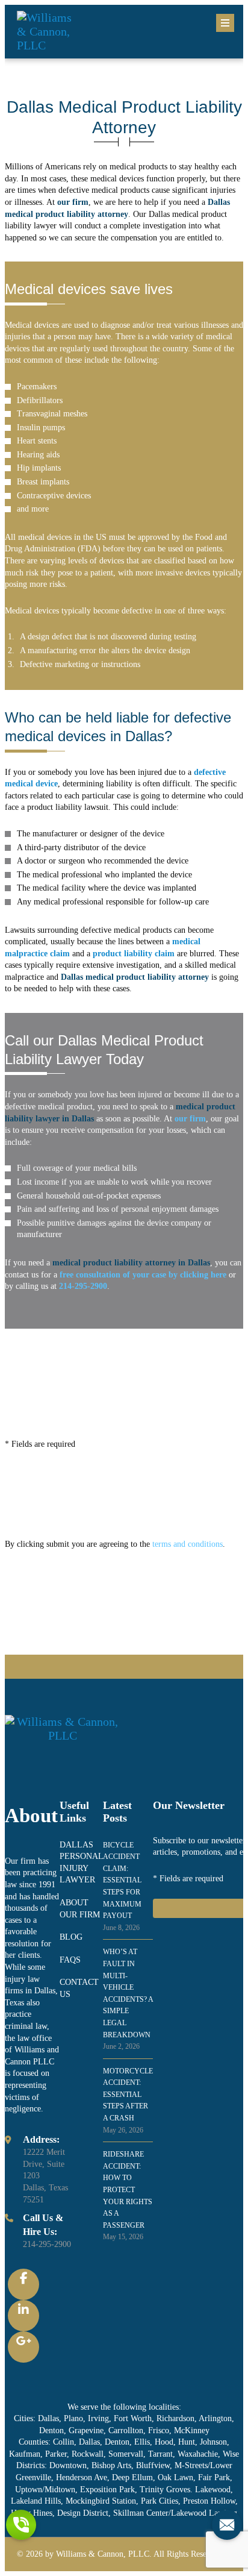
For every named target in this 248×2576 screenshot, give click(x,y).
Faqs (70, 1960)
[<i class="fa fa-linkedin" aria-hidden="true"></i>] (23, 2316)
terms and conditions (188, 1544)
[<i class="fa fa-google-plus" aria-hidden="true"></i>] (23, 2347)
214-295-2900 (47, 2244)
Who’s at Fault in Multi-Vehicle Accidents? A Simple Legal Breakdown (128, 1999)
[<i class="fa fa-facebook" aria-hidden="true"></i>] (23, 2284)
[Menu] (225, 23)
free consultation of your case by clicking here (143, 1275)
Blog (71, 1937)
